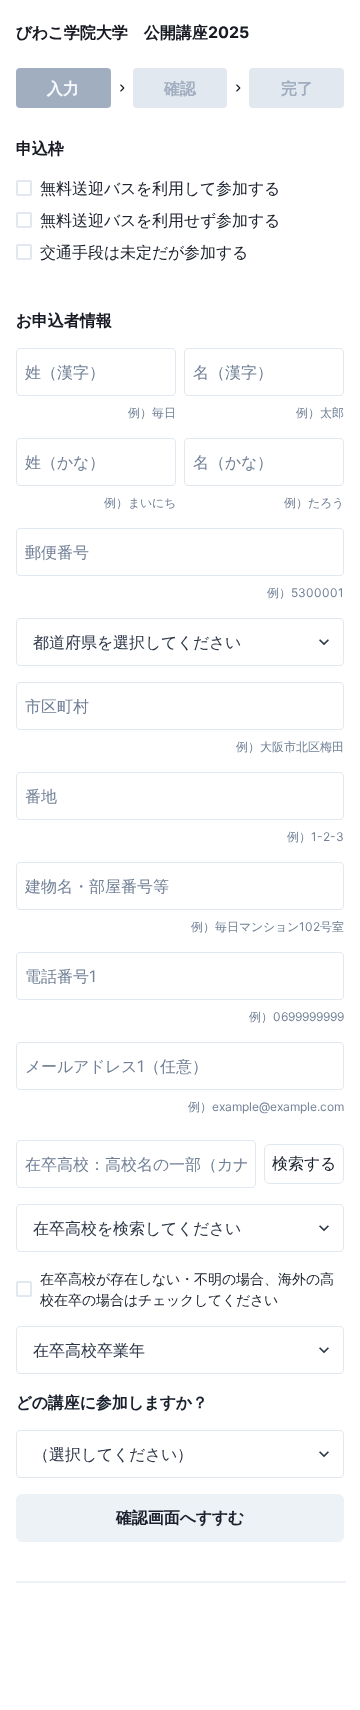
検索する (304, 1163)
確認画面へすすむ (180, 1517)
